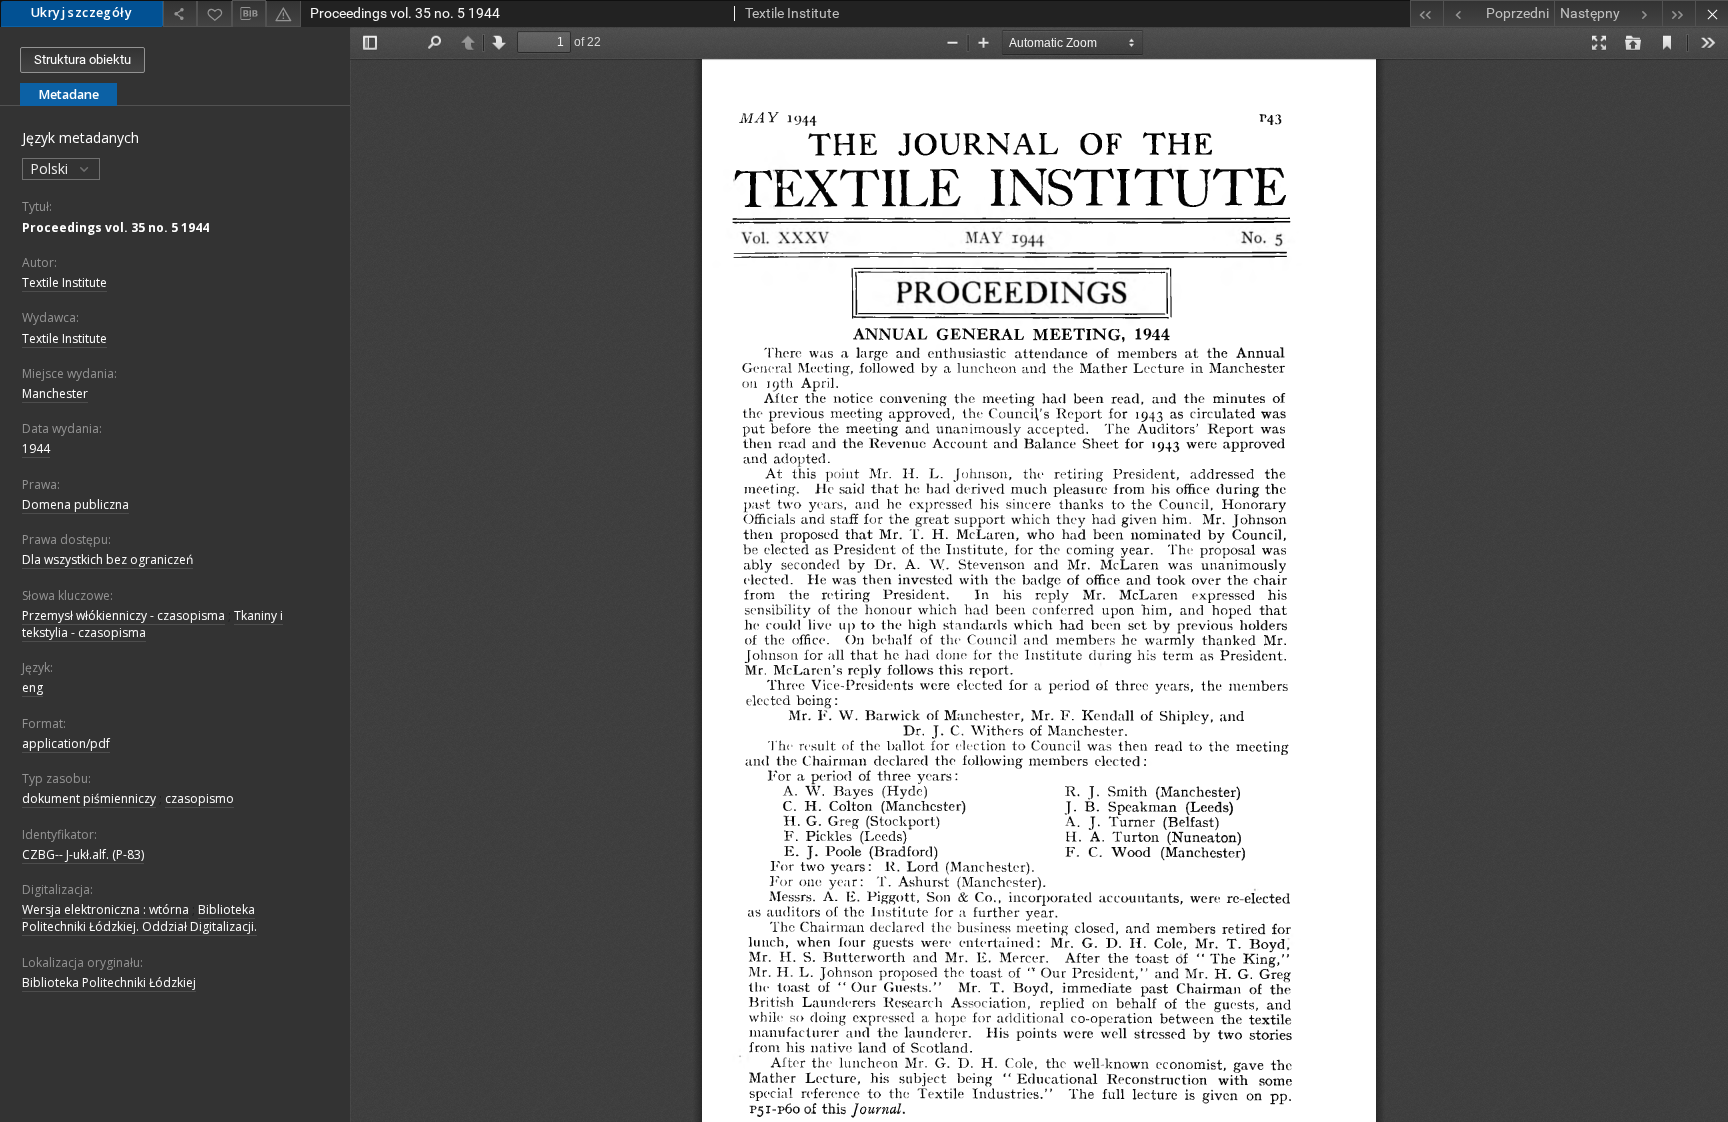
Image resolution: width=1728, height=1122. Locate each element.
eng (32, 687)
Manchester (55, 393)
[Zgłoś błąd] (283, 13)
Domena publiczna (75, 504)
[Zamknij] (1711, 13)
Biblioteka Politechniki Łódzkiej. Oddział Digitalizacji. (139, 918)
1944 (36, 448)
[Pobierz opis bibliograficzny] (249, 14)
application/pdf (66, 743)
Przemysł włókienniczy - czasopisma (123, 615)
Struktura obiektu (82, 59)
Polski (51, 168)
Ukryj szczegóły (81, 12)
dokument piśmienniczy (89, 798)
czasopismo (199, 798)
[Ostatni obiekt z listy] (1678, 13)
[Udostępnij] (180, 13)
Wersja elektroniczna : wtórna (105, 909)
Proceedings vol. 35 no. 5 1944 (115, 227)
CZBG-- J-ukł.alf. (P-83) (83, 854)
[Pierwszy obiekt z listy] (1426, 13)
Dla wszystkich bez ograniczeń (107, 559)
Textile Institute (64, 282)
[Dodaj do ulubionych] (214, 13)
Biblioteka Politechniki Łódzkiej (109, 982)
